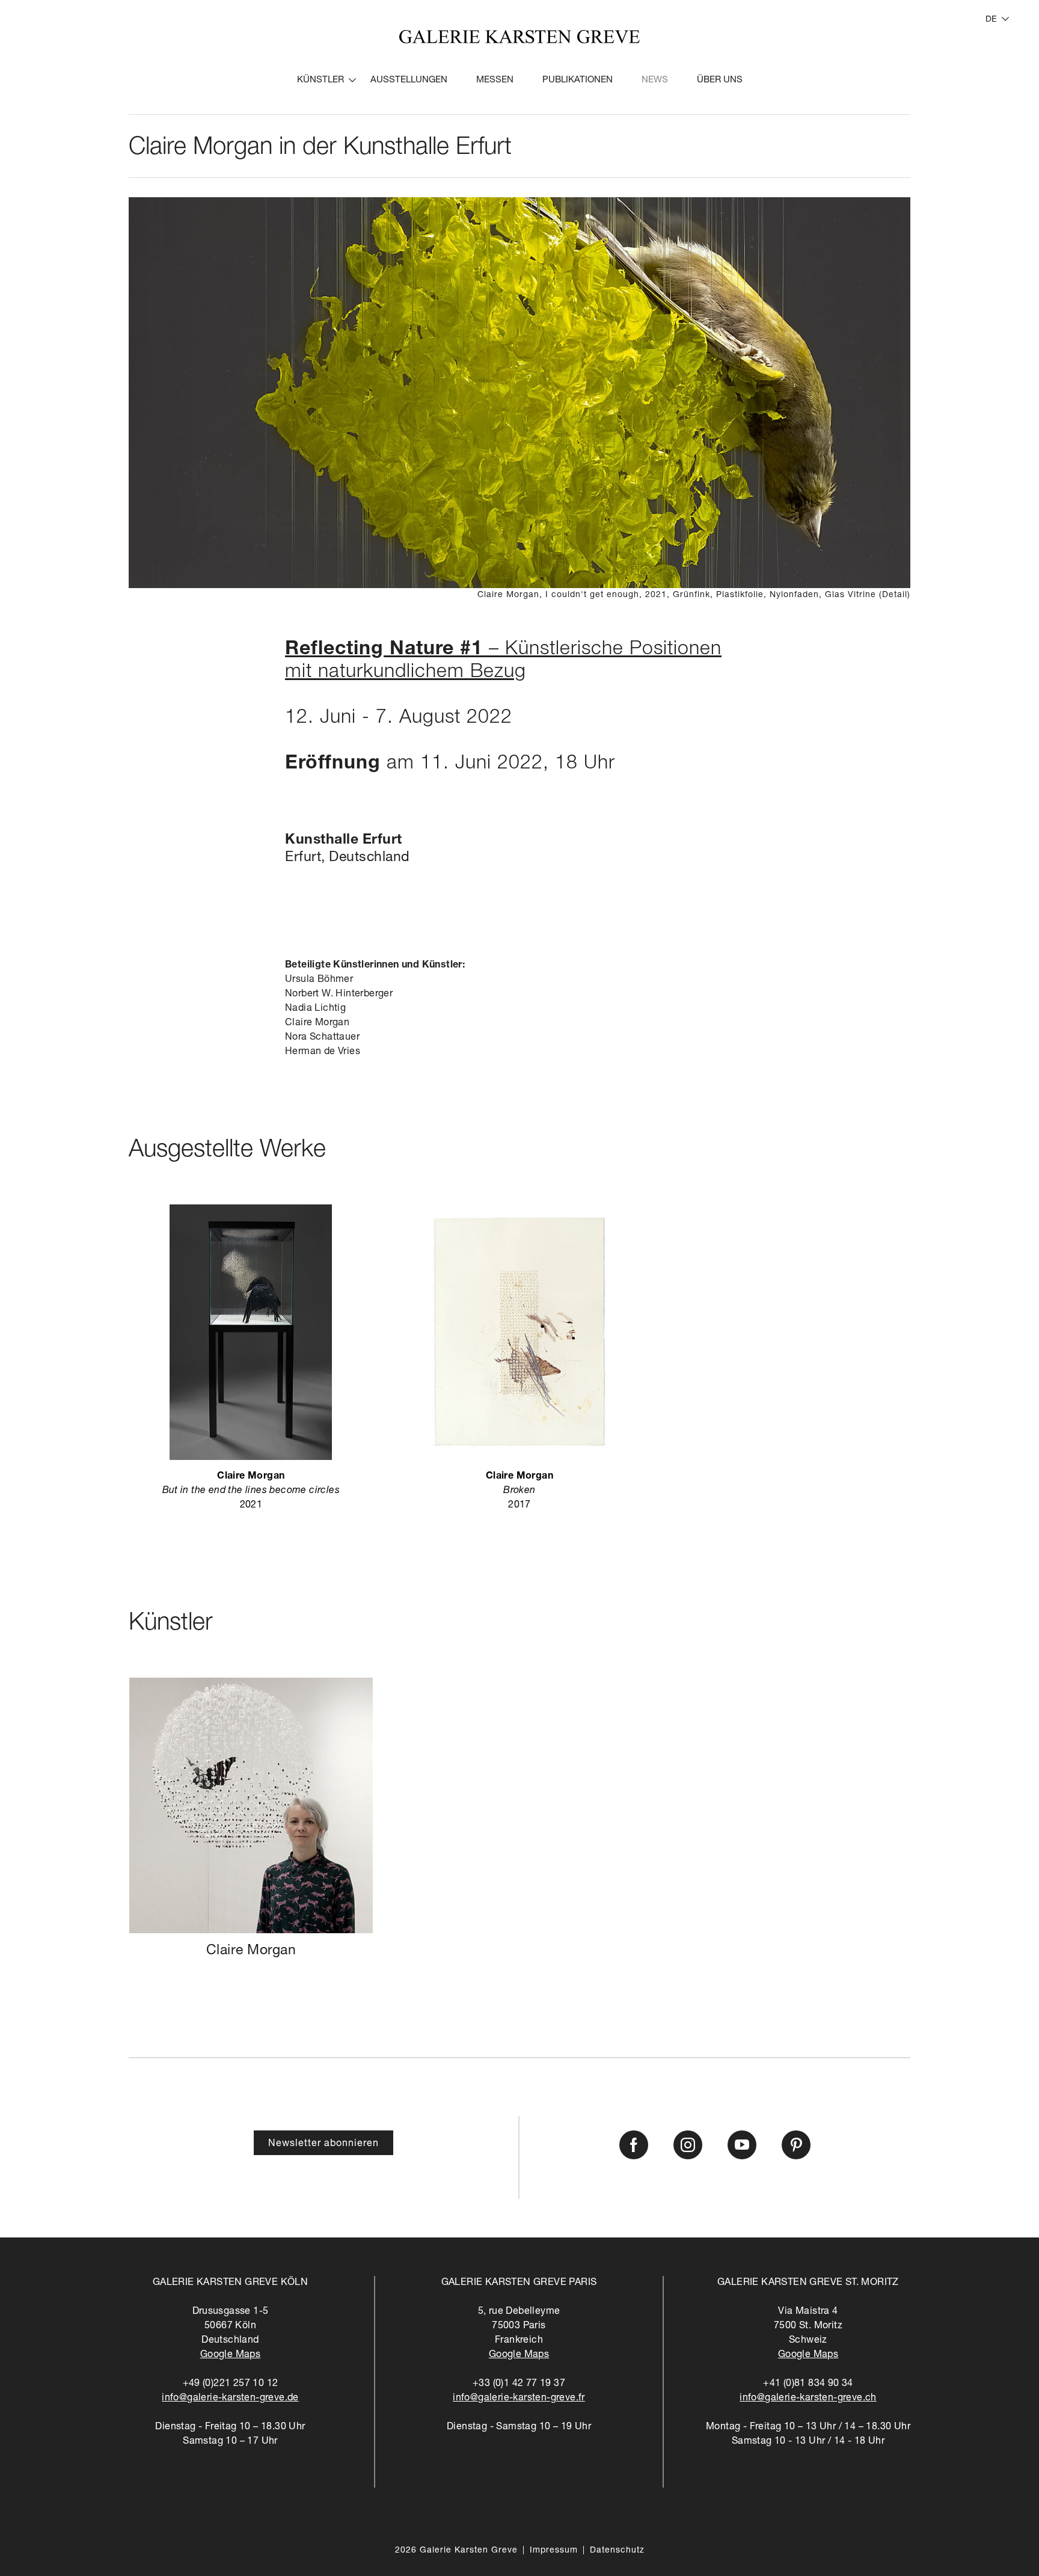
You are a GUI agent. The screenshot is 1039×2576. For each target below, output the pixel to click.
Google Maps (230, 2355)
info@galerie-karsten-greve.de (230, 2399)
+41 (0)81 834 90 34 (808, 2384)
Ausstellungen (409, 80)
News (655, 80)
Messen (495, 80)
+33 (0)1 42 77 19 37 (519, 2384)
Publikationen (578, 80)
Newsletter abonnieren (323, 2144)
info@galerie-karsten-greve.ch (808, 2399)
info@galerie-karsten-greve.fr (519, 2399)
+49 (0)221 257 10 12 (231, 2384)
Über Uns (720, 80)
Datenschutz (617, 2551)
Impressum (554, 2551)
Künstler (320, 80)
